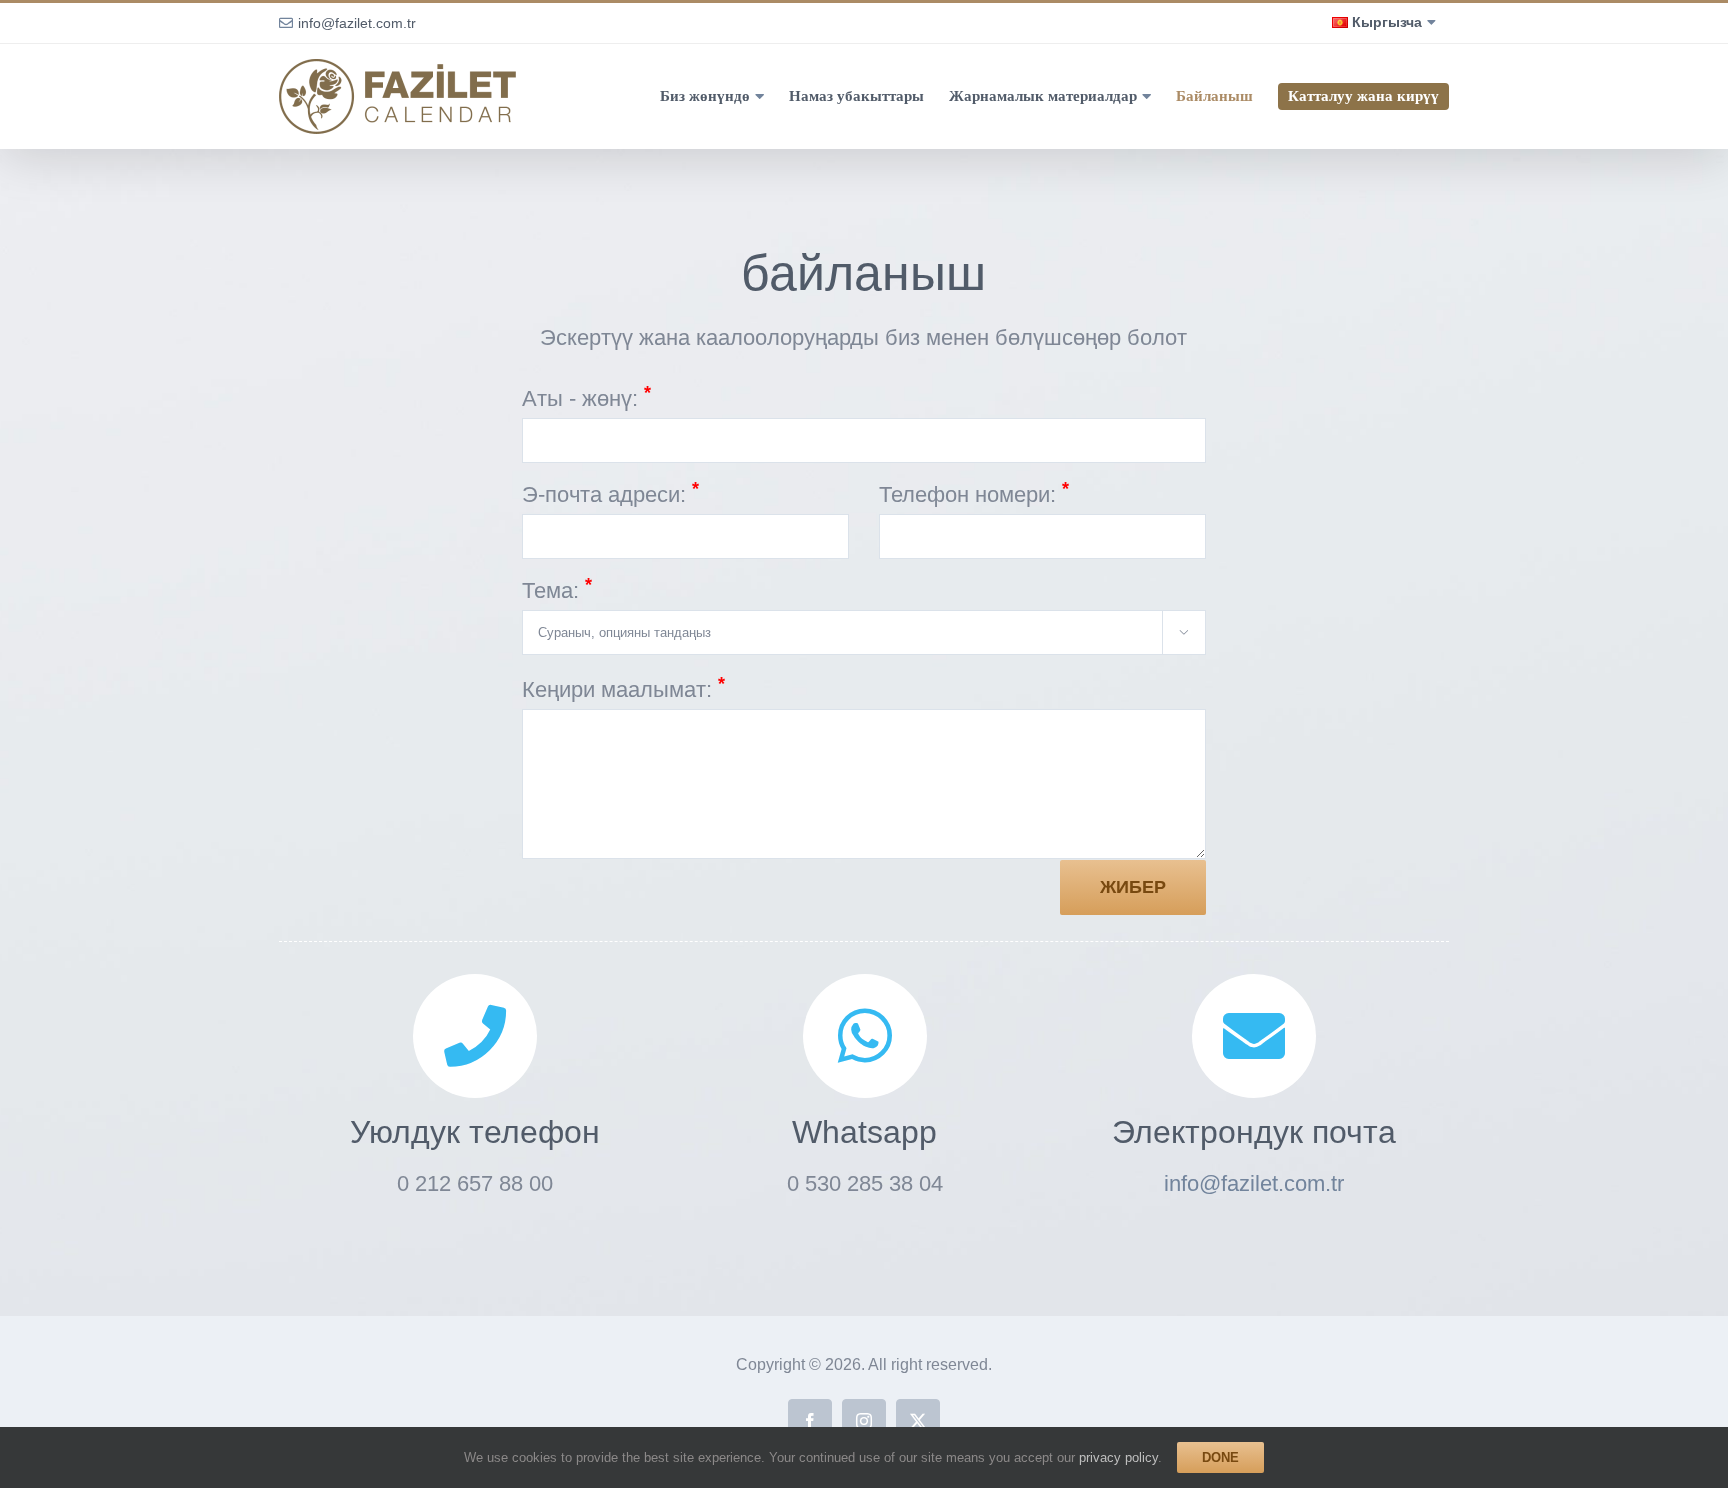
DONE (1220, 1457)
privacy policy (1118, 1457)
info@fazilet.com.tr (357, 23)
